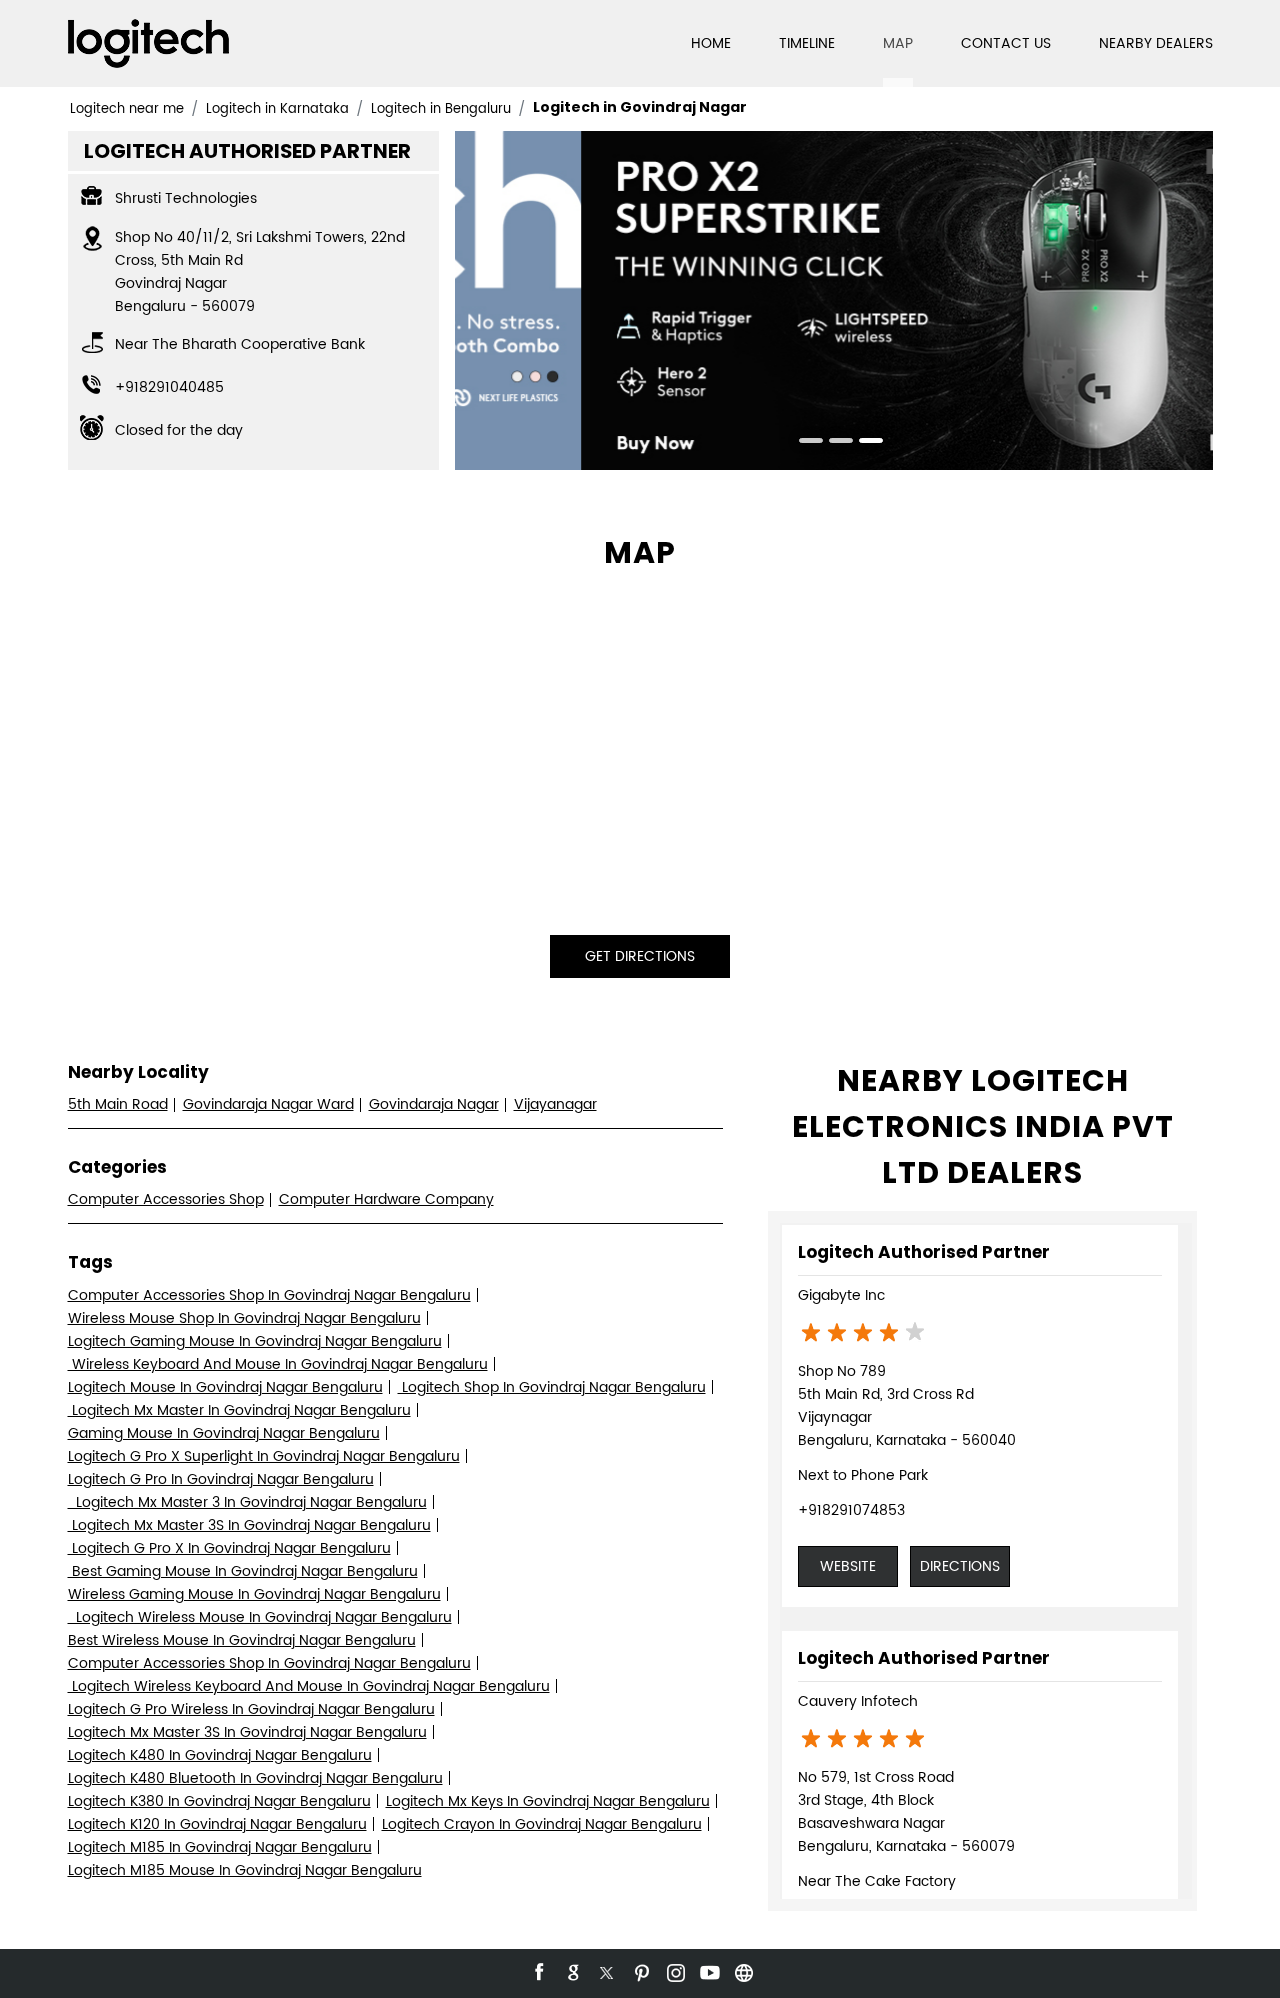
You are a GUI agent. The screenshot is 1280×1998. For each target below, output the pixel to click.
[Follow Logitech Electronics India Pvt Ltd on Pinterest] (640, 1970)
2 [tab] (834, 443)
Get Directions (640, 956)
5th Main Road (118, 1104)
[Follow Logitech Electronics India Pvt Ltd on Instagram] (674, 1970)
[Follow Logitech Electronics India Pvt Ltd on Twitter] (606, 1970)
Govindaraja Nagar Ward (268, 1104)
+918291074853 (851, 1510)
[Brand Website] (742, 1970)
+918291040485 (169, 387)
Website (848, 1566)
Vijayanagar (555, 1104)
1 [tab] (804, 443)
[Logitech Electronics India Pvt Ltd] (148, 43)
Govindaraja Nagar (434, 1104)
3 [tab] (864, 443)
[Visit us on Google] (572, 1970)
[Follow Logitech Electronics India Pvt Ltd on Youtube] (708, 1970)
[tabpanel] (834, 300)
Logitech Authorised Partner (924, 1252)
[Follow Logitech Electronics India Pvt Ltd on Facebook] (538, 1970)
